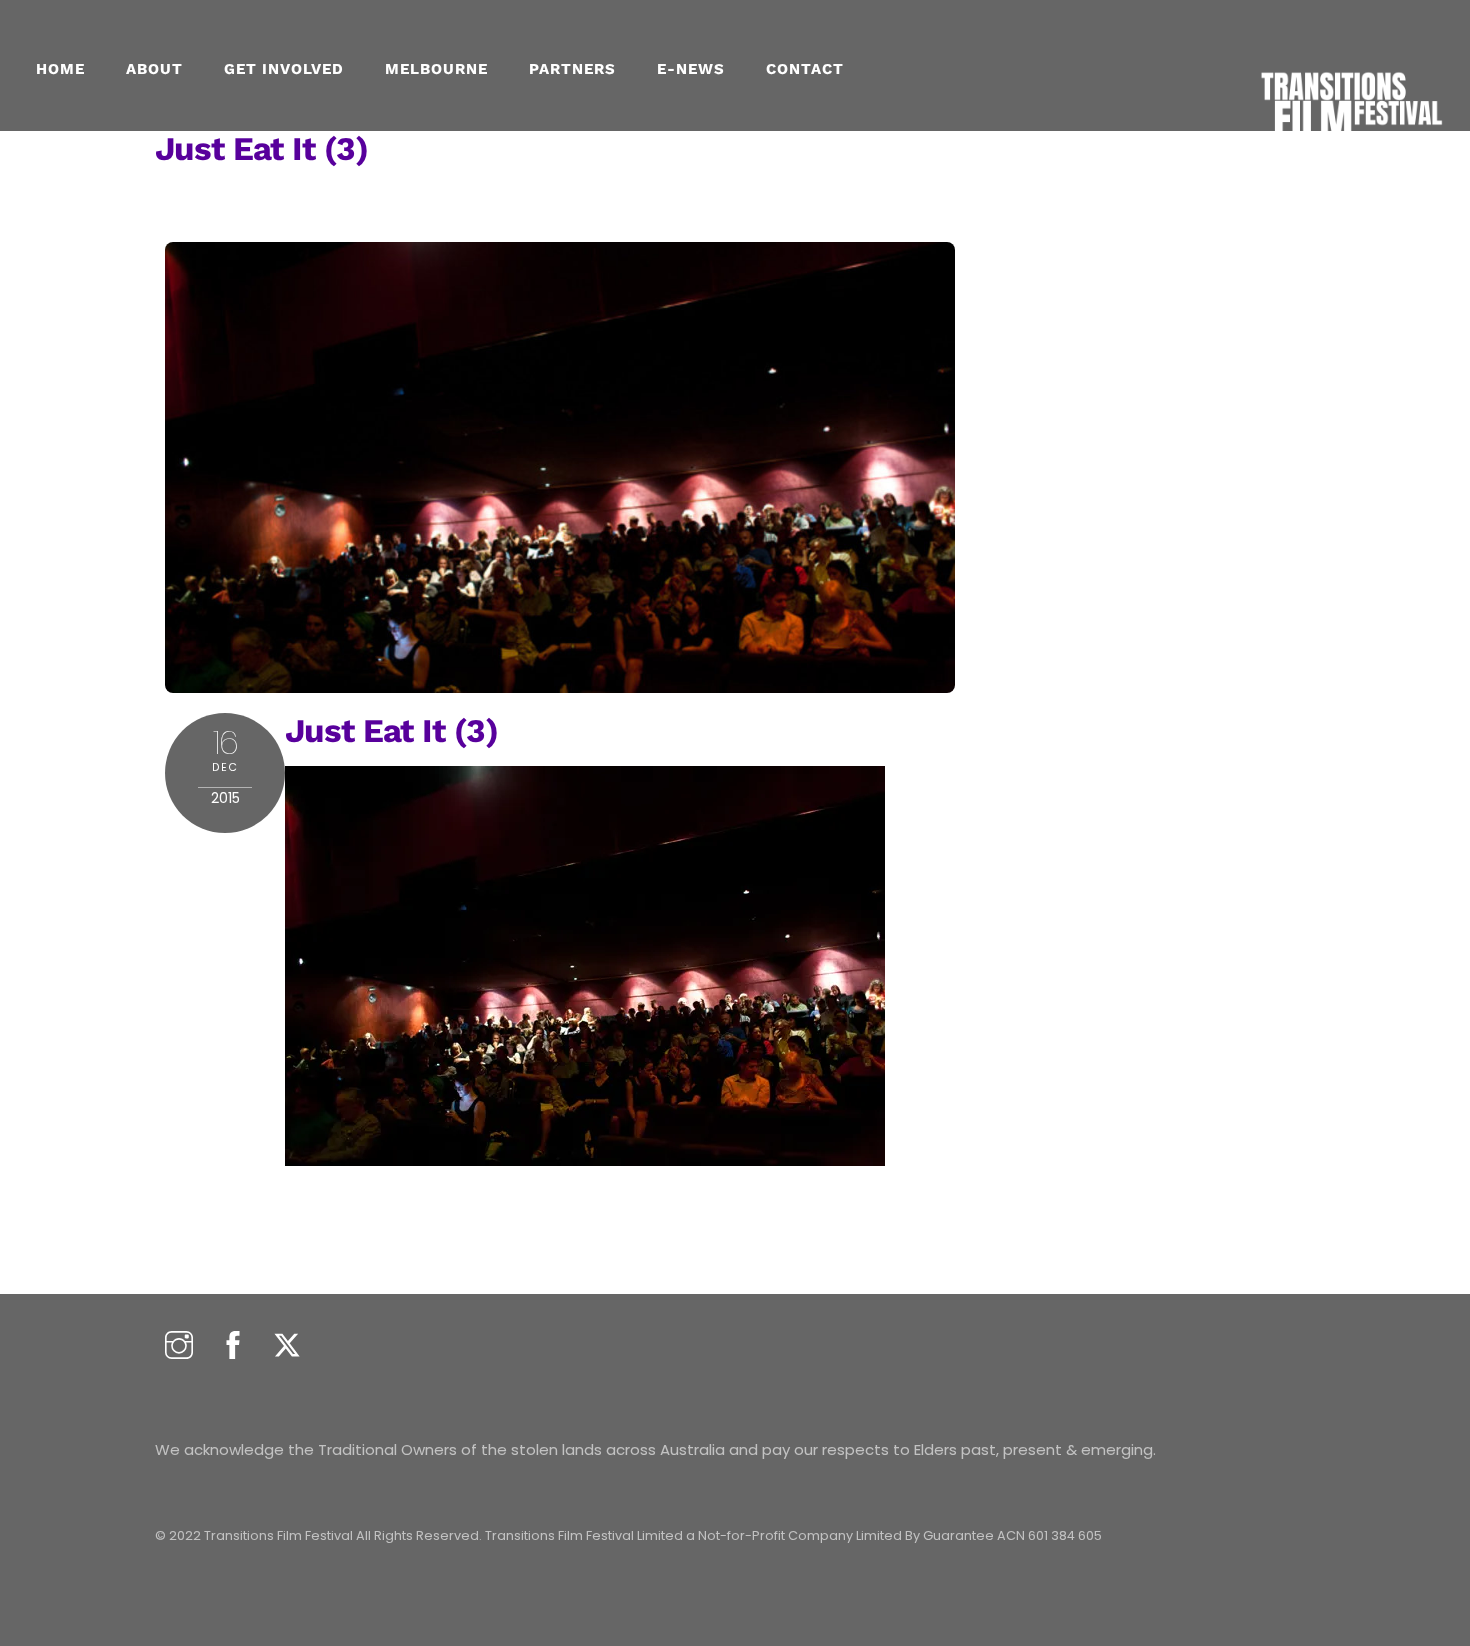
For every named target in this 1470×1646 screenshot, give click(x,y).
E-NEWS (691, 69)
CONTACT (805, 69)
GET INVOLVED (284, 69)
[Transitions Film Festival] (1350, 150)
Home (60, 69)
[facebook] (233, 1346)
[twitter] (287, 1346)
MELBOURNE (436, 69)
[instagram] (179, 1346)
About (154, 69)
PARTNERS (572, 69)
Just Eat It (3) (261, 148)
